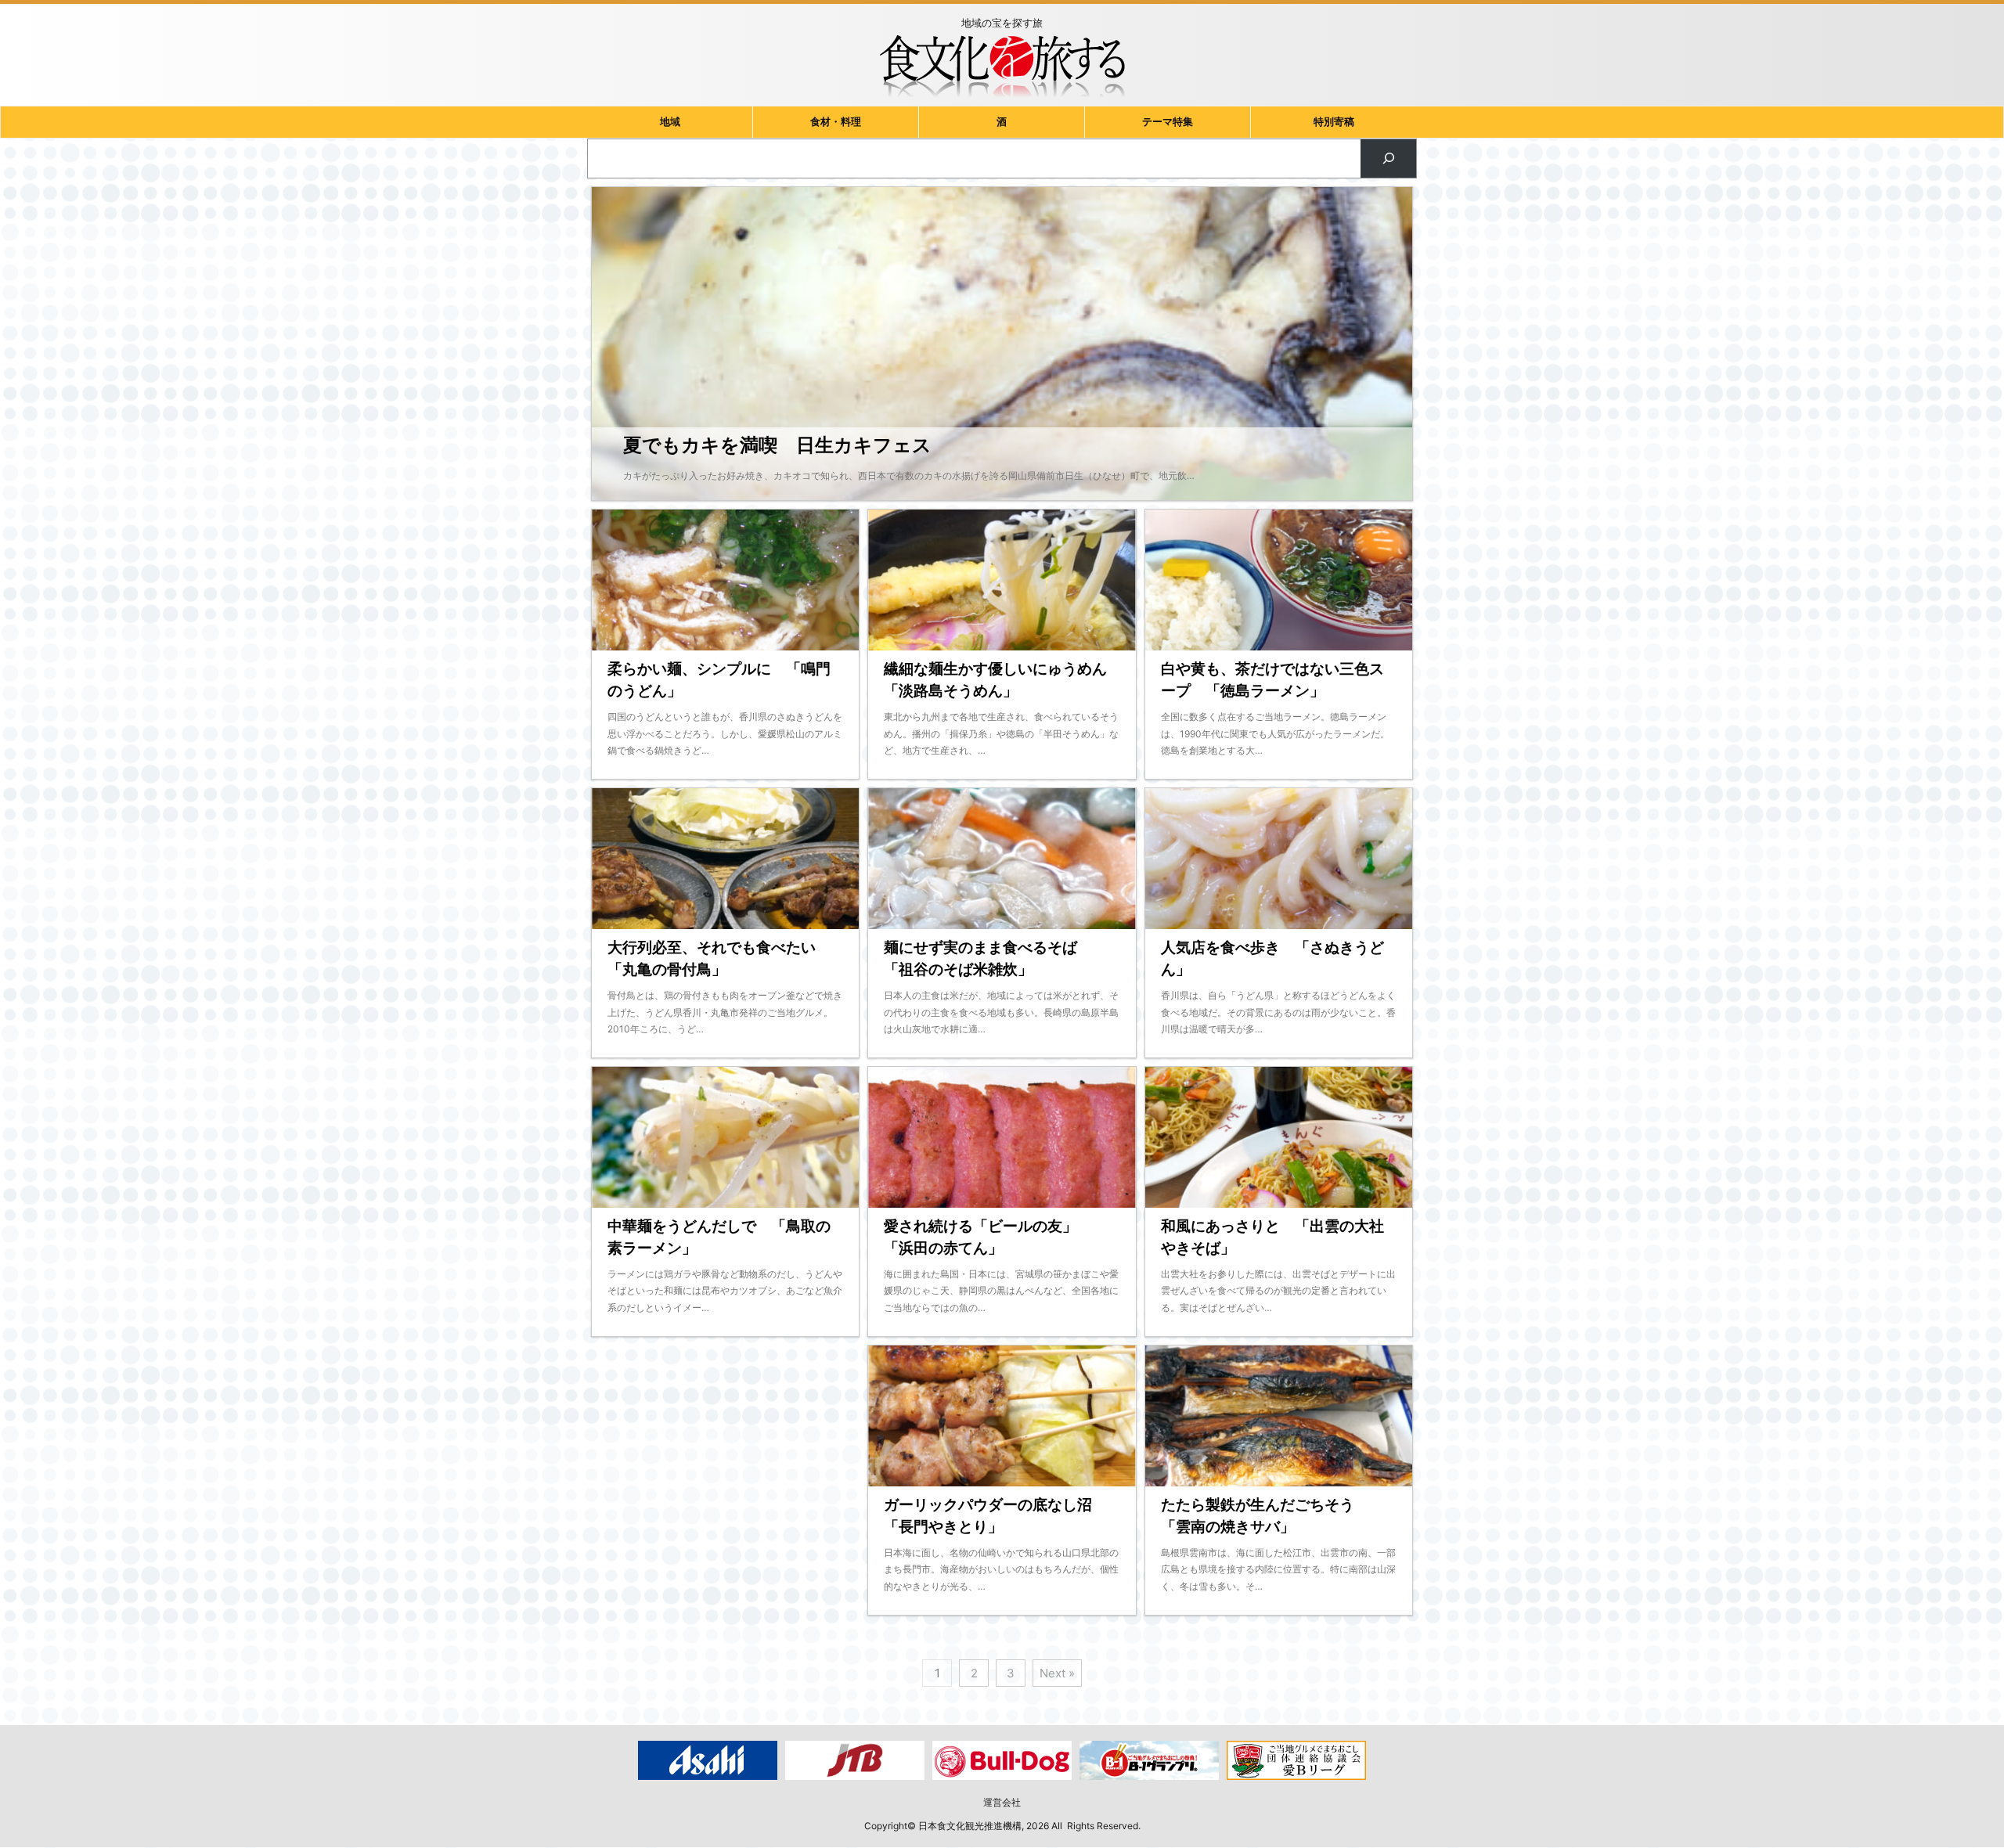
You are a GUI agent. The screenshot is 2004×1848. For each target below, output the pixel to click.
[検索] (1388, 159)
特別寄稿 (1334, 122)
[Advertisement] (725, 1492)
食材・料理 (836, 122)
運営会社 (1002, 1802)
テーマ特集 (1168, 122)
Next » (1057, 1673)
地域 (670, 122)
